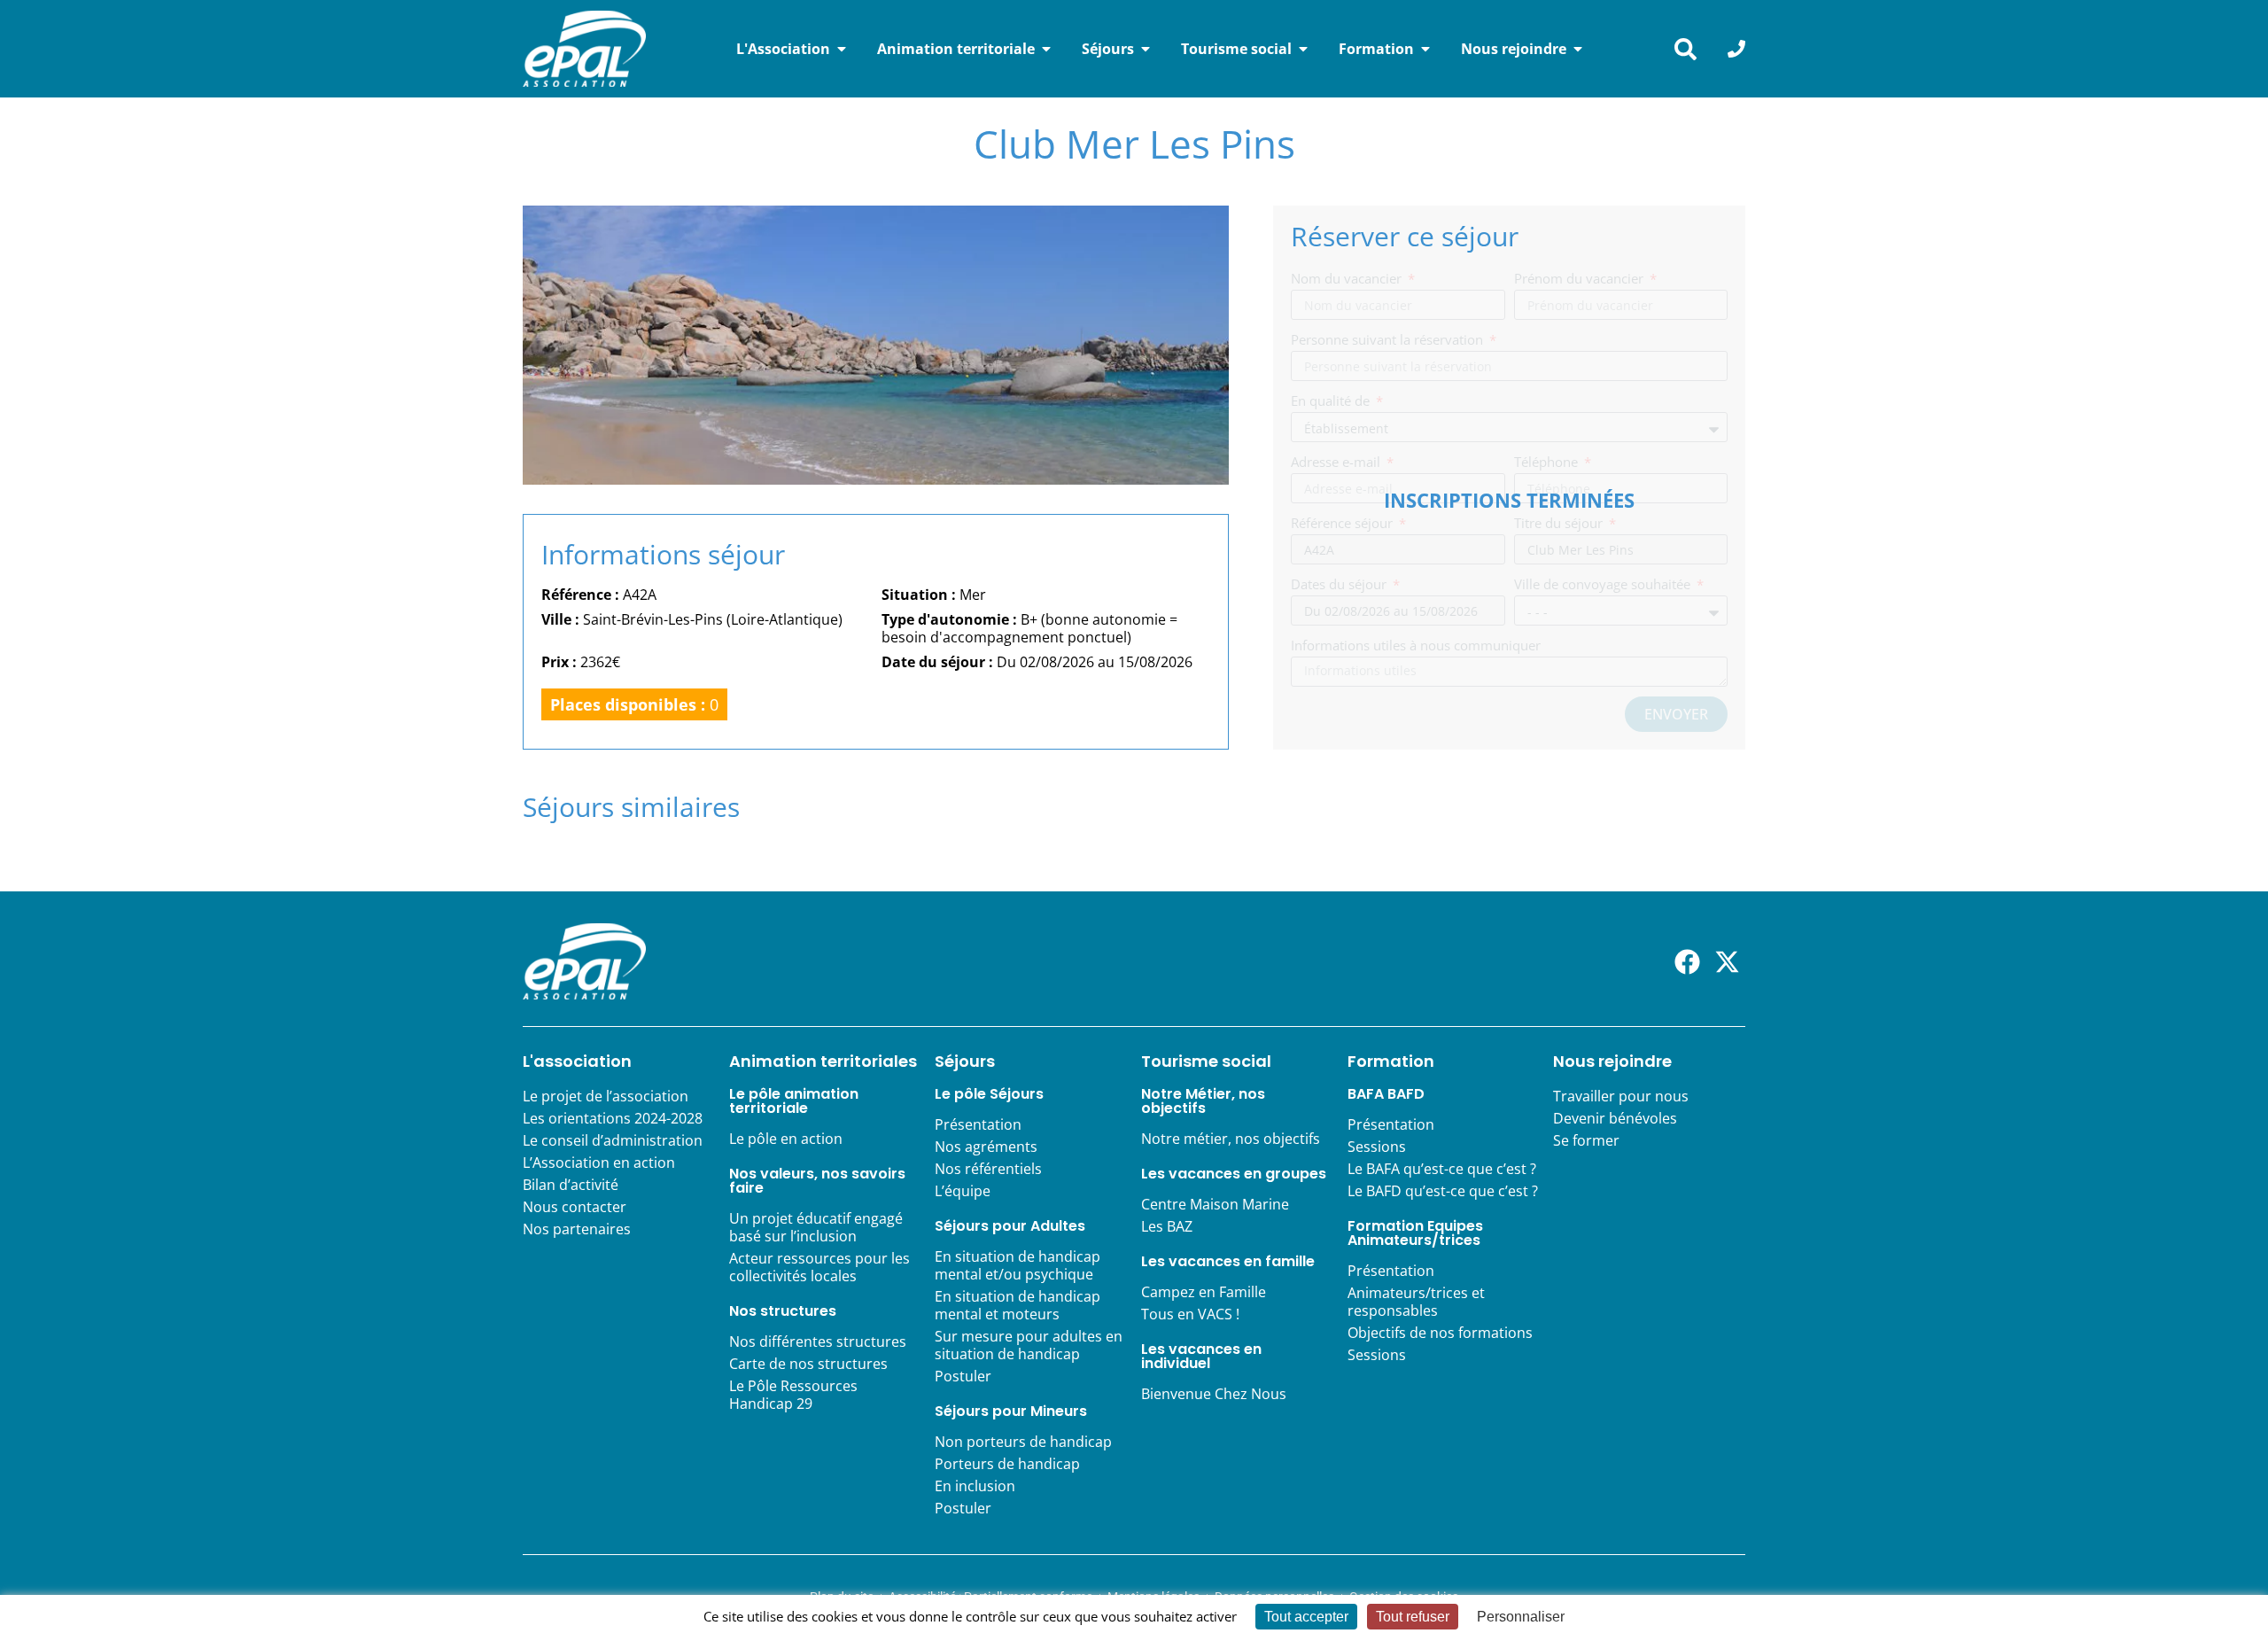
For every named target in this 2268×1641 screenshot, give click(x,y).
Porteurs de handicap (1007, 1464)
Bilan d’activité (571, 1185)
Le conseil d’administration (613, 1140)
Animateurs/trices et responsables (1416, 1302)
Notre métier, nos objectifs (1231, 1139)
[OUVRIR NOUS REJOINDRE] (1578, 49)
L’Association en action (599, 1163)
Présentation (978, 1124)
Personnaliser (1521, 1617)
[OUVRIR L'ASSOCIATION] (842, 49)
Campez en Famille (1204, 1292)
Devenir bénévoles (1615, 1118)
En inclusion (975, 1486)
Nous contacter (575, 1207)
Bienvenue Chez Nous (1214, 1394)
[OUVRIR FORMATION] (1425, 49)
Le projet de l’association (606, 1096)
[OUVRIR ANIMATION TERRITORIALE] (1046, 49)
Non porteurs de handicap (1023, 1442)
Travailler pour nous (1621, 1096)
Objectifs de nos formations (1440, 1333)
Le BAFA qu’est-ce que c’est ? (1442, 1169)
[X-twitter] (1727, 962)
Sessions (1377, 1147)
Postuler (963, 1376)
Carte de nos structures (808, 1364)
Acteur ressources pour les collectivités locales (819, 1267)
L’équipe (963, 1191)
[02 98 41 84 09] (1736, 49)
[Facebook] (1687, 962)
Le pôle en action (786, 1139)
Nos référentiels (988, 1169)
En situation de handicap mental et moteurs (1017, 1305)
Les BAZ (1167, 1226)
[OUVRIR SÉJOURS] (1146, 49)
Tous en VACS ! (1190, 1314)
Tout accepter (1306, 1617)
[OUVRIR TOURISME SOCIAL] (1303, 49)
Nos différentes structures (818, 1342)
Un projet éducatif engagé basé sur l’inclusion (816, 1227)
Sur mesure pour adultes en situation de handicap (1029, 1345)
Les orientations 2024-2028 (613, 1118)
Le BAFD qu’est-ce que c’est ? (1443, 1191)
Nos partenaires (577, 1229)
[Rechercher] (1685, 49)
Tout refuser (1413, 1617)
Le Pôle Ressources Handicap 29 (793, 1395)
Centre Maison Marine (1215, 1204)
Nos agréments (986, 1147)
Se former (1586, 1140)
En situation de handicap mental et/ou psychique (1017, 1265)
